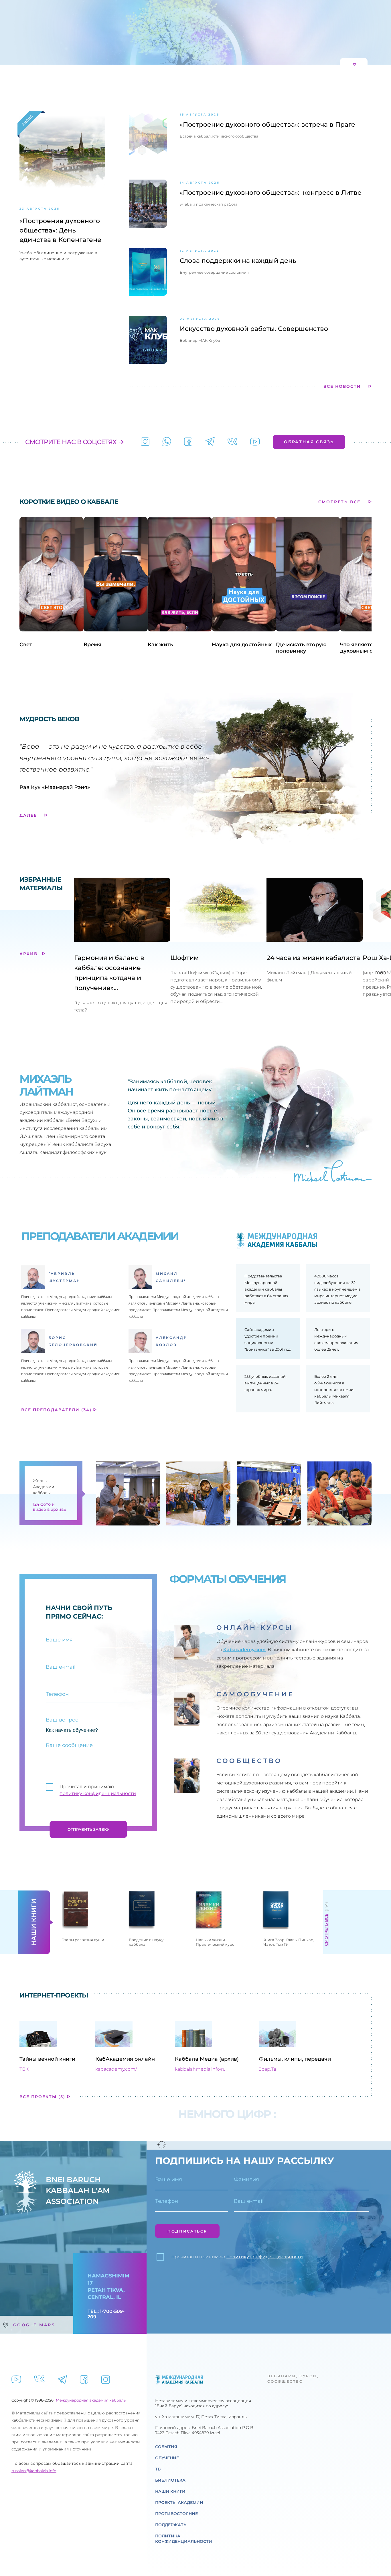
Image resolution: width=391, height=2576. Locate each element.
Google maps (34, 2535)
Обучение (165, 42)
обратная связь (309, 652)
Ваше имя (169, 2407)
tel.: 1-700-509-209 (106, 2524)
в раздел (183, 224)
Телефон (167, 2429)
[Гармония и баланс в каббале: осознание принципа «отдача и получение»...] (122, 1120)
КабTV (188, 42)
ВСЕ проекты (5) (43, 2307)
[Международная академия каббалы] (188, 652)
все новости (343, 597)
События (138, 42)
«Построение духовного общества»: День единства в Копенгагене (60, 441)
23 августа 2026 (40, 419)
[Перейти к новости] (148, 346)
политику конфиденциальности (98, 2004)
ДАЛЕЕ (29, 1025)
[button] (7, 138)
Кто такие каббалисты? (104, 275)
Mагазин (244, 42)
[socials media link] (145, 652)
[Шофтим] (235, 1120)
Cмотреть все (340, 712)
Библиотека (215, 42)
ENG (146, 4)
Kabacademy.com (244, 1860)
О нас (104, 42)
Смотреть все (326, 2140)
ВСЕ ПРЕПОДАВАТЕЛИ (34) (57, 1620)
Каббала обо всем (163, 275)
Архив (29, 1164)
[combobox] (161, 2435)
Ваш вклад (271, 42)
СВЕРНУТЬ (337, 275)
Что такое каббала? (44, 275)
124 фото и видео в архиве (50, 1717)
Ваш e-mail (249, 2429)
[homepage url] (52, 43)
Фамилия (246, 2407)
